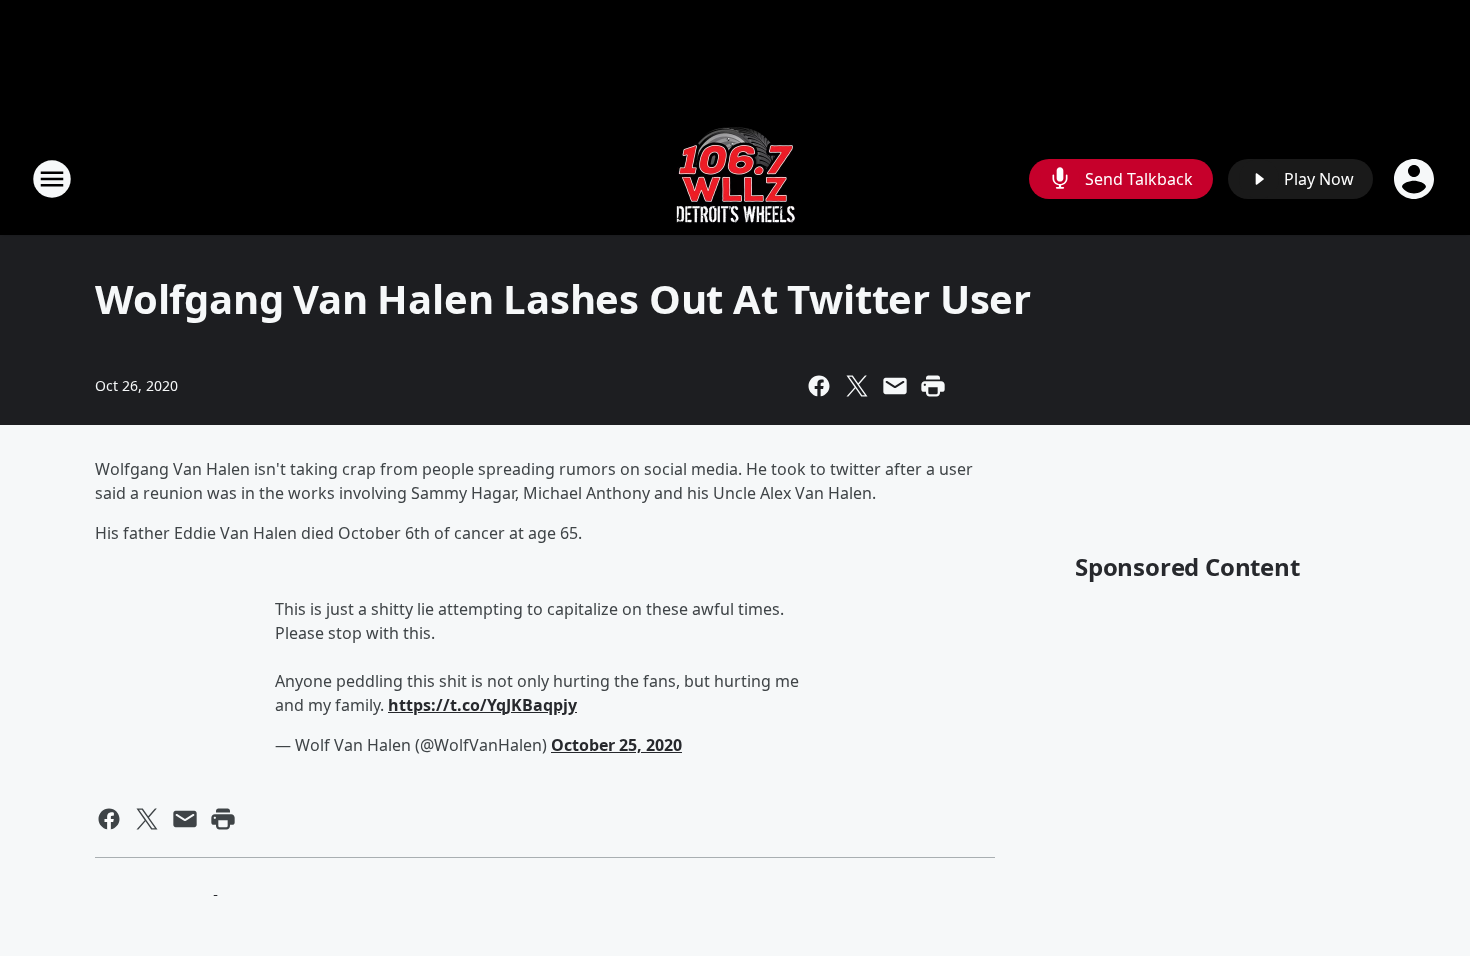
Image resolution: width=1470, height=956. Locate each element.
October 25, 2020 (616, 745)
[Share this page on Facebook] (819, 386)
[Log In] (1416, 179)
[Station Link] (735, 178)
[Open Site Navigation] (52, 179)
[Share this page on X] (857, 386)
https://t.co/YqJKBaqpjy (482, 705)
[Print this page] (933, 386)
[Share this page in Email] (895, 386)
